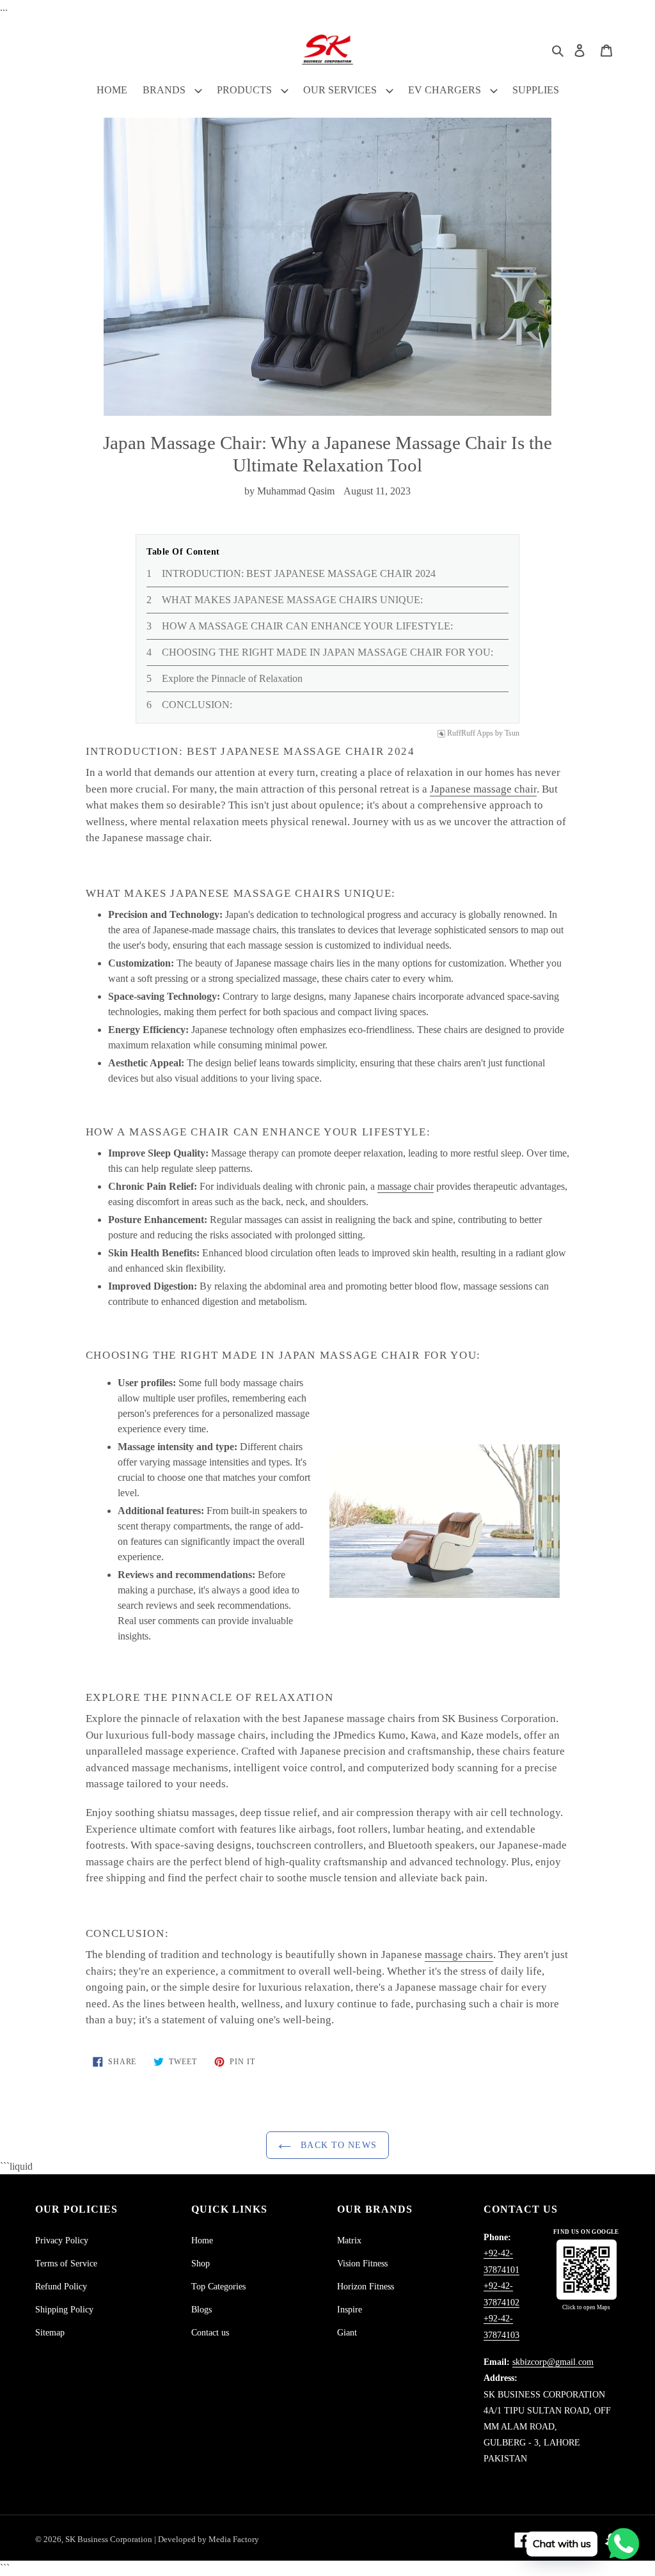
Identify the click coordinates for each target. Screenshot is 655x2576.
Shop (201, 2264)
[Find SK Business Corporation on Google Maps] (587, 2270)
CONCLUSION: (197, 705)
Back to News (337, 2145)
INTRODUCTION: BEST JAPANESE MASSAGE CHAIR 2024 (299, 573)
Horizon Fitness (366, 2287)
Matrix (349, 2240)
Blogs (201, 2310)
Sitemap (50, 2333)
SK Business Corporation (110, 2539)
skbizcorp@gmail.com (553, 2362)
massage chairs (459, 1955)
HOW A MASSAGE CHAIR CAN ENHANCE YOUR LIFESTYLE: (307, 626)
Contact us (210, 2333)
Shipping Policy (64, 2310)
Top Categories (218, 2287)
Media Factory (234, 2539)
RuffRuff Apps (470, 733)
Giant (347, 2333)
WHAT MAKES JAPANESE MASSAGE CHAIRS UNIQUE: (292, 600)
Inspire (350, 2310)
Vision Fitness (362, 2264)
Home (202, 2240)
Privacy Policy (62, 2240)
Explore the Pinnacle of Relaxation (232, 678)
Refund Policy (61, 2287)
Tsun (512, 733)
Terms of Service (66, 2264)
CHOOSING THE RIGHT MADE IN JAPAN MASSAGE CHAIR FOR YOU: (327, 652)
